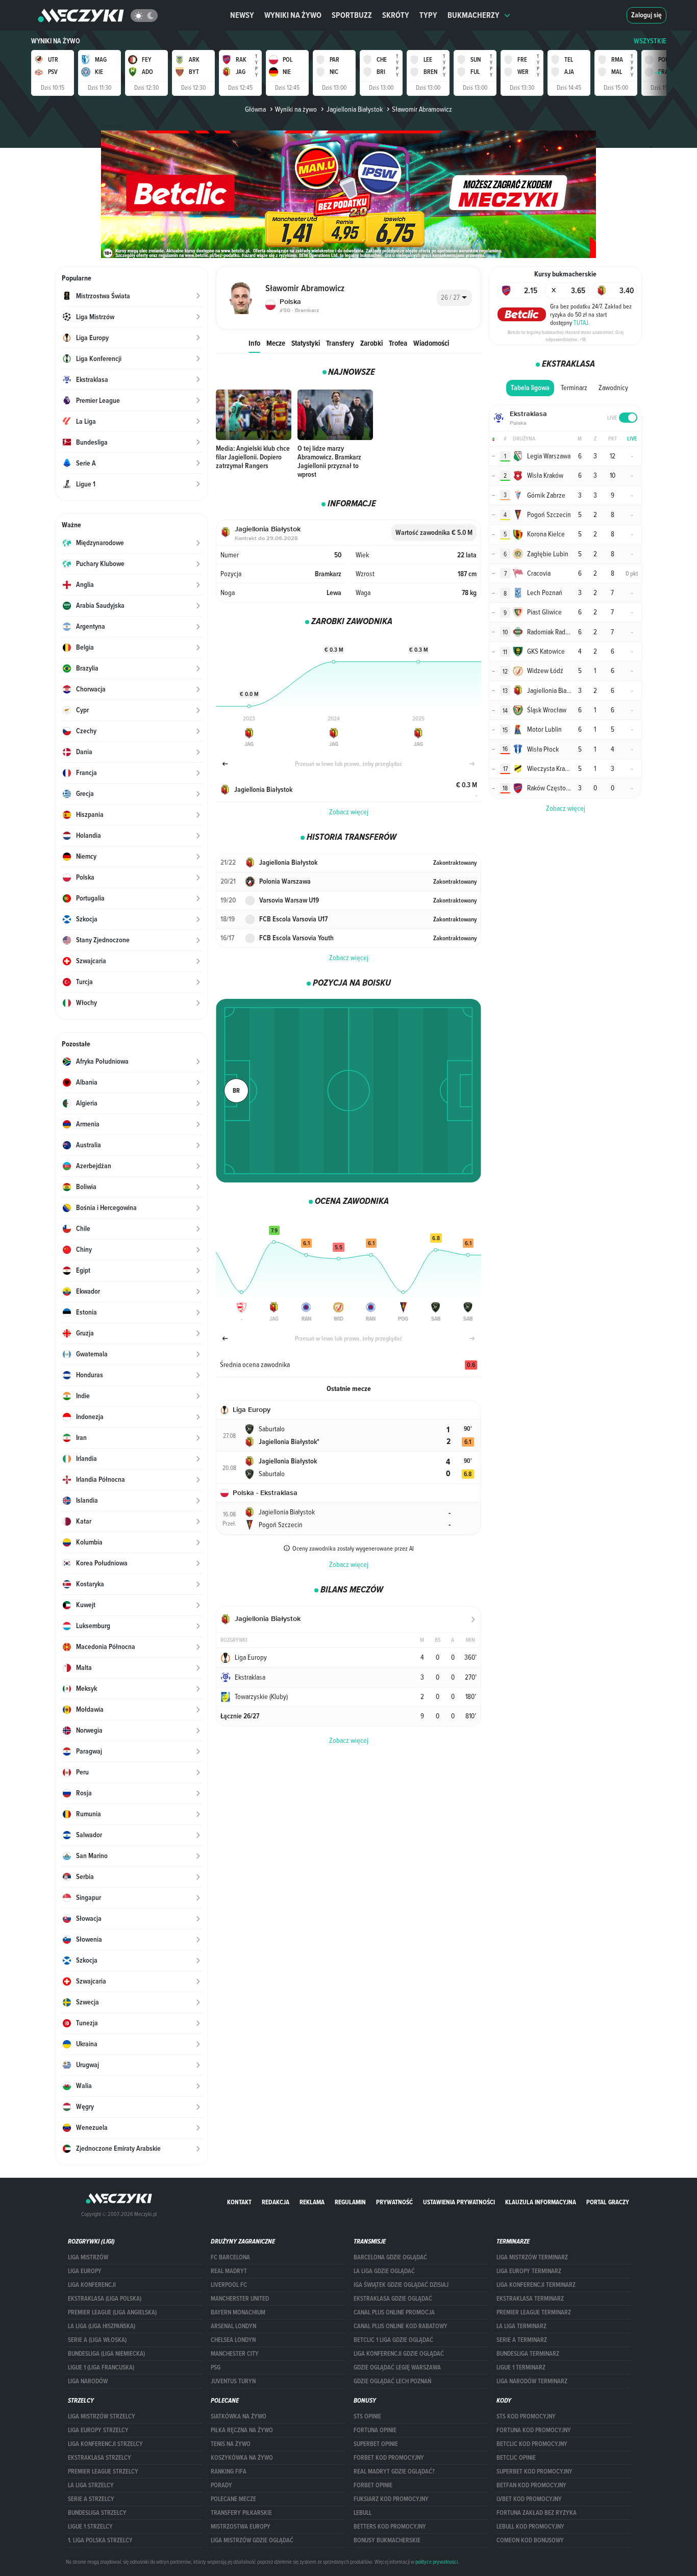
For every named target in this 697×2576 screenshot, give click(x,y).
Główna (255, 109)
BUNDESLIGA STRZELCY (97, 2513)
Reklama (312, 2202)
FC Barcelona (230, 2257)
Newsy (242, 15)
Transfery (340, 343)
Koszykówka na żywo (242, 2458)
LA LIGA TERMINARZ (521, 2326)
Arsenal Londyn (233, 2326)
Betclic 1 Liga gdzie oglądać (393, 2340)
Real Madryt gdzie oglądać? (394, 2471)
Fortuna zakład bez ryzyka (537, 2513)
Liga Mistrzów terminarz (532, 2257)
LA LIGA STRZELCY (91, 2485)
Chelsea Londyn (233, 2340)
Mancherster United (240, 2299)
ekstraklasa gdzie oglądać (393, 2299)
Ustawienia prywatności (459, 2202)
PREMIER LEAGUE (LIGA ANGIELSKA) (112, 2312)
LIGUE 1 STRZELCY (90, 2527)
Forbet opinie (373, 2485)
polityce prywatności (437, 2562)
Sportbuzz (352, 15)
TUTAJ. (582, 322)
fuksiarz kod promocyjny (391, 2499)
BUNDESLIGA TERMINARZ (528, 2354)
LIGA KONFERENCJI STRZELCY (105, 2444)
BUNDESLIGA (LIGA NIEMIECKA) (106, 2354)
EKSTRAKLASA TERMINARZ (530, 2299)
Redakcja (276, 2202)
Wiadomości (431, 343)
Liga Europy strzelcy (98, 2430)
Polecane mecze (233, 2499)
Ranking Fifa (229, 2471)
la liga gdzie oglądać (384, 2271)
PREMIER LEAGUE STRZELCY (103, 2471)
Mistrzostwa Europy (241, 2527)
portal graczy (608, 2202)
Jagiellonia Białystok (354, 109)
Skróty (396, 15)
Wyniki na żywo (293, 15)
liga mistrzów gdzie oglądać (252, 2540)
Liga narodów (88, 2381)
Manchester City (235, 2354)
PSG (216, 2367)
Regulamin (350, 2202)
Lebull (363, 2513)
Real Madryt (229, 2271)
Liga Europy (85, 2271)
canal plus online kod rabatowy (401, 2326)
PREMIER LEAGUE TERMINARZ (534, 2312)
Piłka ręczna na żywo (242, 2430)
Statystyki (306, 343)
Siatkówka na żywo (239, 2416)
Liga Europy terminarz (529, 2271)
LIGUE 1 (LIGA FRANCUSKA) (101, 2367)
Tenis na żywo (231, 2444)
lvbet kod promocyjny (529, 2499)
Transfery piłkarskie (241, 2513)
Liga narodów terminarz (532, 2381)
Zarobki (371, 343)
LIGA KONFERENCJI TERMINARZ (536, 2285)
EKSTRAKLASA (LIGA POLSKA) (105, 2299)
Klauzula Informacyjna (541, 2202)
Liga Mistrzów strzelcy (102, 2416)
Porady (221, 2485)
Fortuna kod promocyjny (534, 2430)
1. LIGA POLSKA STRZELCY (100, 2540)
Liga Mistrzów (88, 2257)
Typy (428, 15)
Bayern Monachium (238, 2312)
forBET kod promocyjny (389, 2458)
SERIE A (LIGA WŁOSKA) (97, 2340)
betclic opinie (516, 2458)
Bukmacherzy (474, 15)
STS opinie (367, 2416)
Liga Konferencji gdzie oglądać (399, 2354)
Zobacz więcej (349, 812)
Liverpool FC (229, 2285)
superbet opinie (376, 2444)
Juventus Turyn (233, 2381)
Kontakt (239, 2202)
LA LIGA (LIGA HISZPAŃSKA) (102, 2326)
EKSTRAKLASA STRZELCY (99, 2458)
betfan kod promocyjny (531, 2485)
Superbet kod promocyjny (534, 2471)
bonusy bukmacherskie (387, 2540)
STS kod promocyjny (526, 2416)
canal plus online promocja (394, 2312)
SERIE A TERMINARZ (522, 2340)
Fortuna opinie (375, 2430)
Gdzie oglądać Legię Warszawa (397, 2367)
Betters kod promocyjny (390, 2527)
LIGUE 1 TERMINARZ (521, 2367)
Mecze (276, 343)
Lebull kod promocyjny (530, 2527)
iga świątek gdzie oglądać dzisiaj (401, 2285)
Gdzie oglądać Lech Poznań (392, 2381)
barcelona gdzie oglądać (390, 2257)
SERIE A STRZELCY (91, 2499)
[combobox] (454, 298)
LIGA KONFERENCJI (92, 2285)
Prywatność (394, 2202)
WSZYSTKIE (650, 41)
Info (254, 343)
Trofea (398, 343)
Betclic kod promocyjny (532, 2444)
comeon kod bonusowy (530, 2540)
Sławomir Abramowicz (422, 109)
